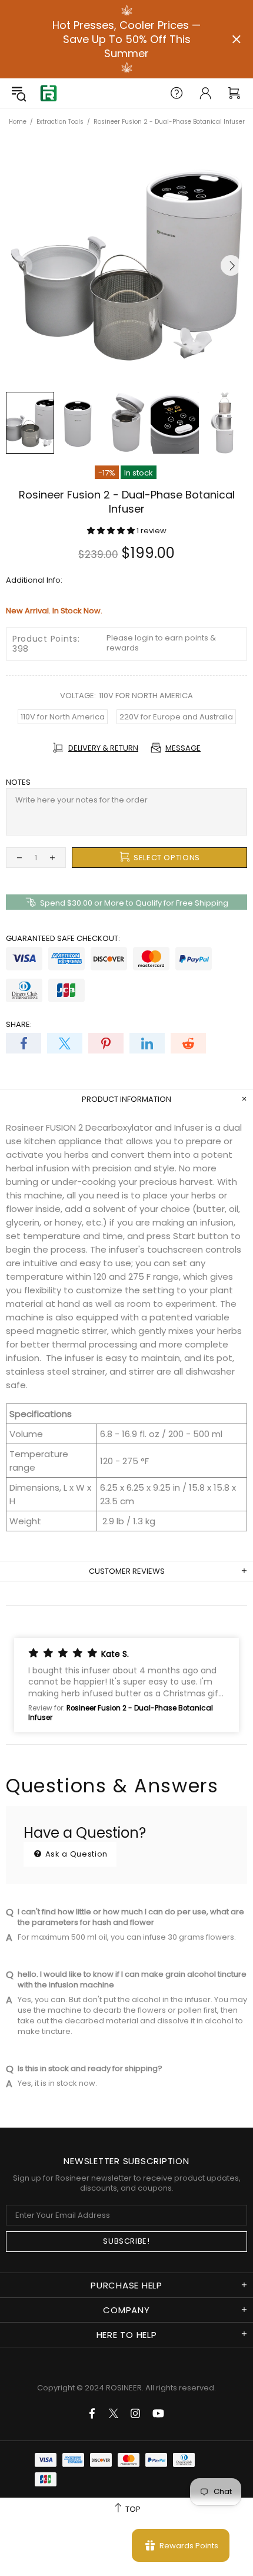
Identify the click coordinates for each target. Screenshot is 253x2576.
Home (18, 122)
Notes (18, 782)
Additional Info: (34, 580)
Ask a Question (75, 1854)
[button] (112, 531)
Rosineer (48, 93)
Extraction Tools (60, 122)
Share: (19, 1024)
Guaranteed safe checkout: (63, 938)
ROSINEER (124, 2388)
